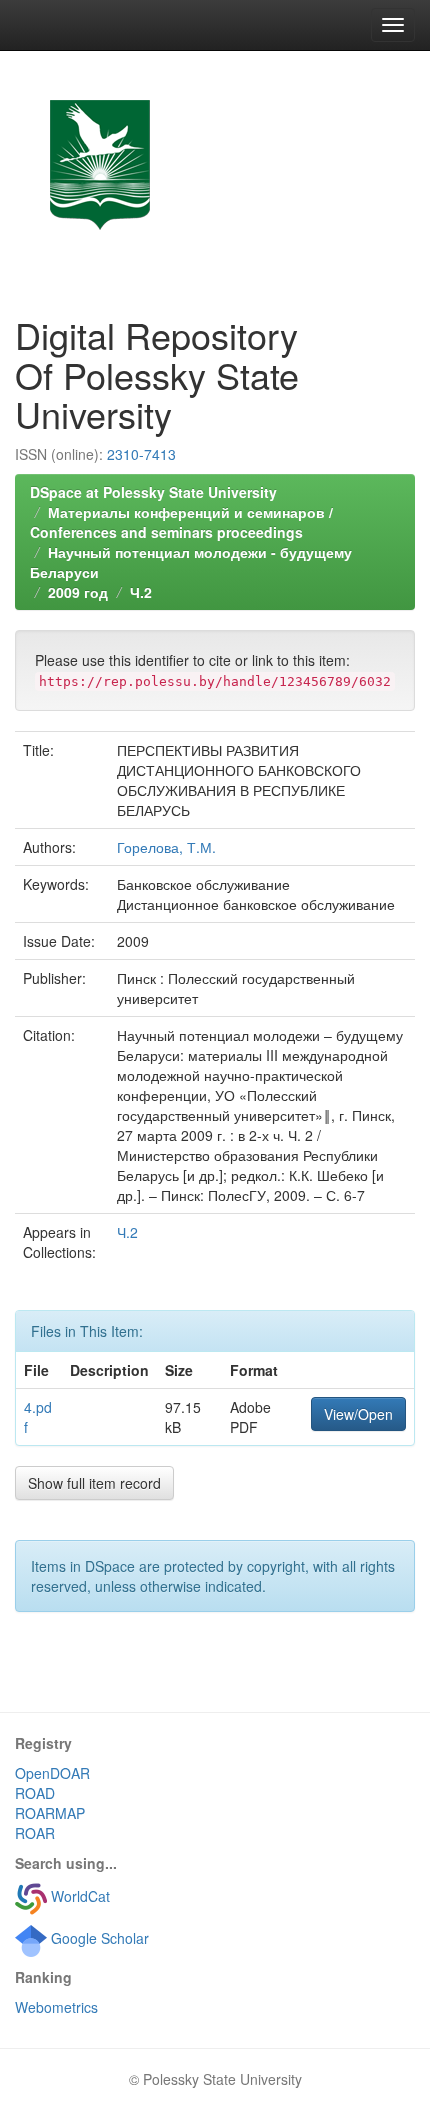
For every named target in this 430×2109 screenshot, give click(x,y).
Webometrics (56, 2007)
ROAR (35, 1833)
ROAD (35, 1793)
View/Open (358, 1414)
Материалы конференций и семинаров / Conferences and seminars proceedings (181, 522)
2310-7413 (141, 454)
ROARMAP (50, 1813)
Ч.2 (141, 592)
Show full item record (94, 1483)
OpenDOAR (52, 1773)
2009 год (78, 592)
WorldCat (78, 1896)
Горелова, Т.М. (166, 847)
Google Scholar (98, 1938)
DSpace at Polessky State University (153, 492)
